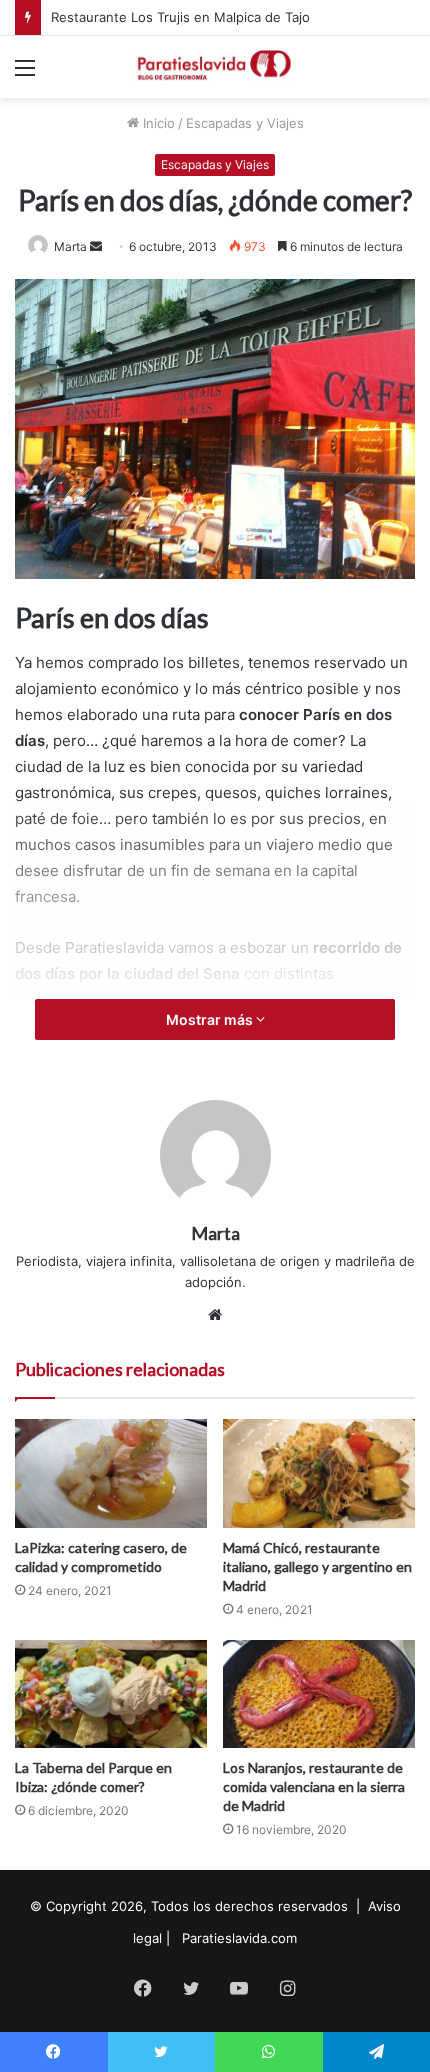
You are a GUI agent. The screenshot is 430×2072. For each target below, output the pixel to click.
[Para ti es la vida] (215, 67)
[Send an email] (96, 246)
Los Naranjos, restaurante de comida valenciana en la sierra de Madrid (314, 1786)
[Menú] (25, 74)
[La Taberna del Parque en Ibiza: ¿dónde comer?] (111, 1694)
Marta (70, 246)
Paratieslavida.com (239, 1938)
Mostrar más (211, 1019)
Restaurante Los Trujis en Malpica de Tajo (180, 17)
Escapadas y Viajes (245, 123)
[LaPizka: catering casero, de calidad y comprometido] (111, 1473)
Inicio (157, 123)
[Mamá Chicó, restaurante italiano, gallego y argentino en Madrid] (319, 1473)
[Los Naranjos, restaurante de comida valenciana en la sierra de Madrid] (319, 1694)
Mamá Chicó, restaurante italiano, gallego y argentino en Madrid (317, 1566)
